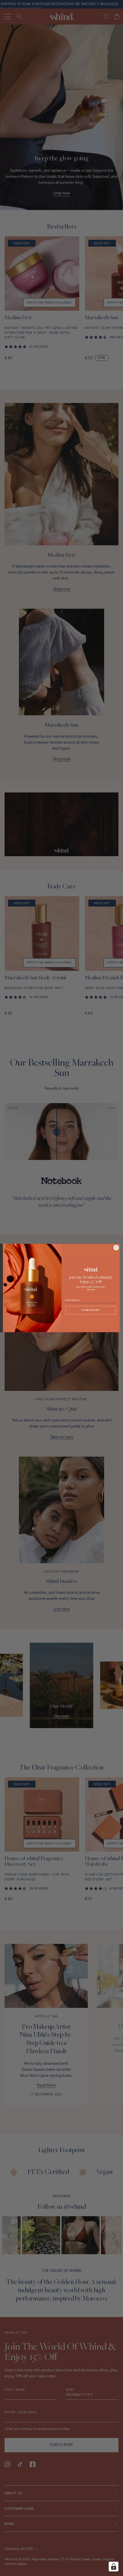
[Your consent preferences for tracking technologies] (114, 2567)
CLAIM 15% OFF (91, 1310)
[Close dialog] (116, 1248)
